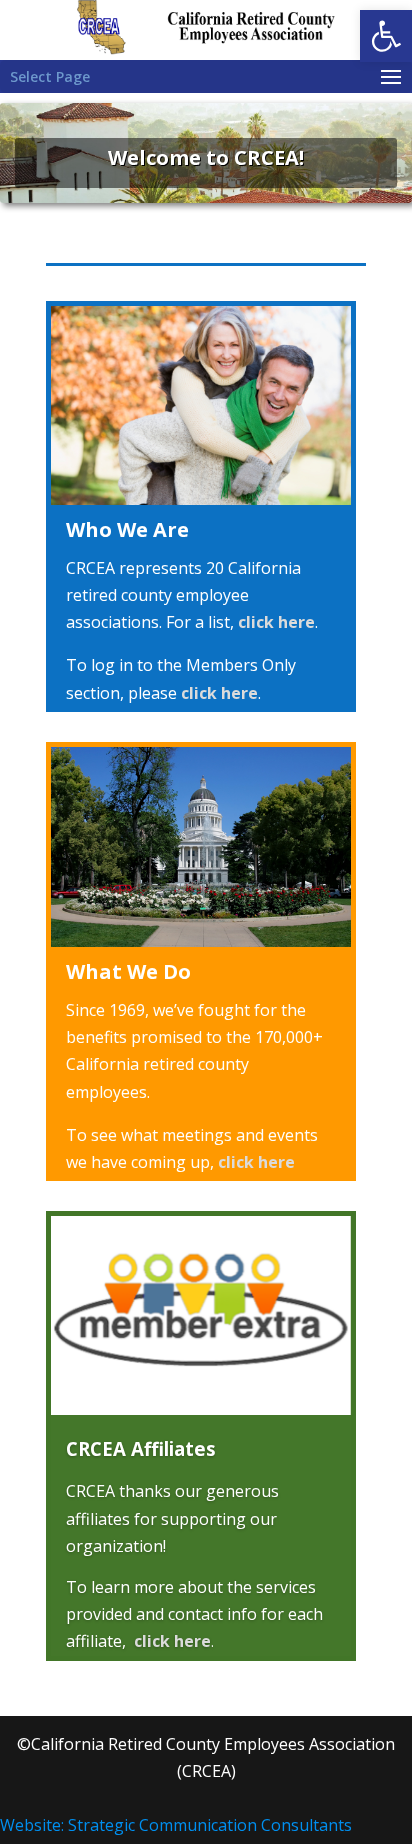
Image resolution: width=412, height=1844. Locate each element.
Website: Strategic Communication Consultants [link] (176, 1825)
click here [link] (276, 622)
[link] (386, 36)
